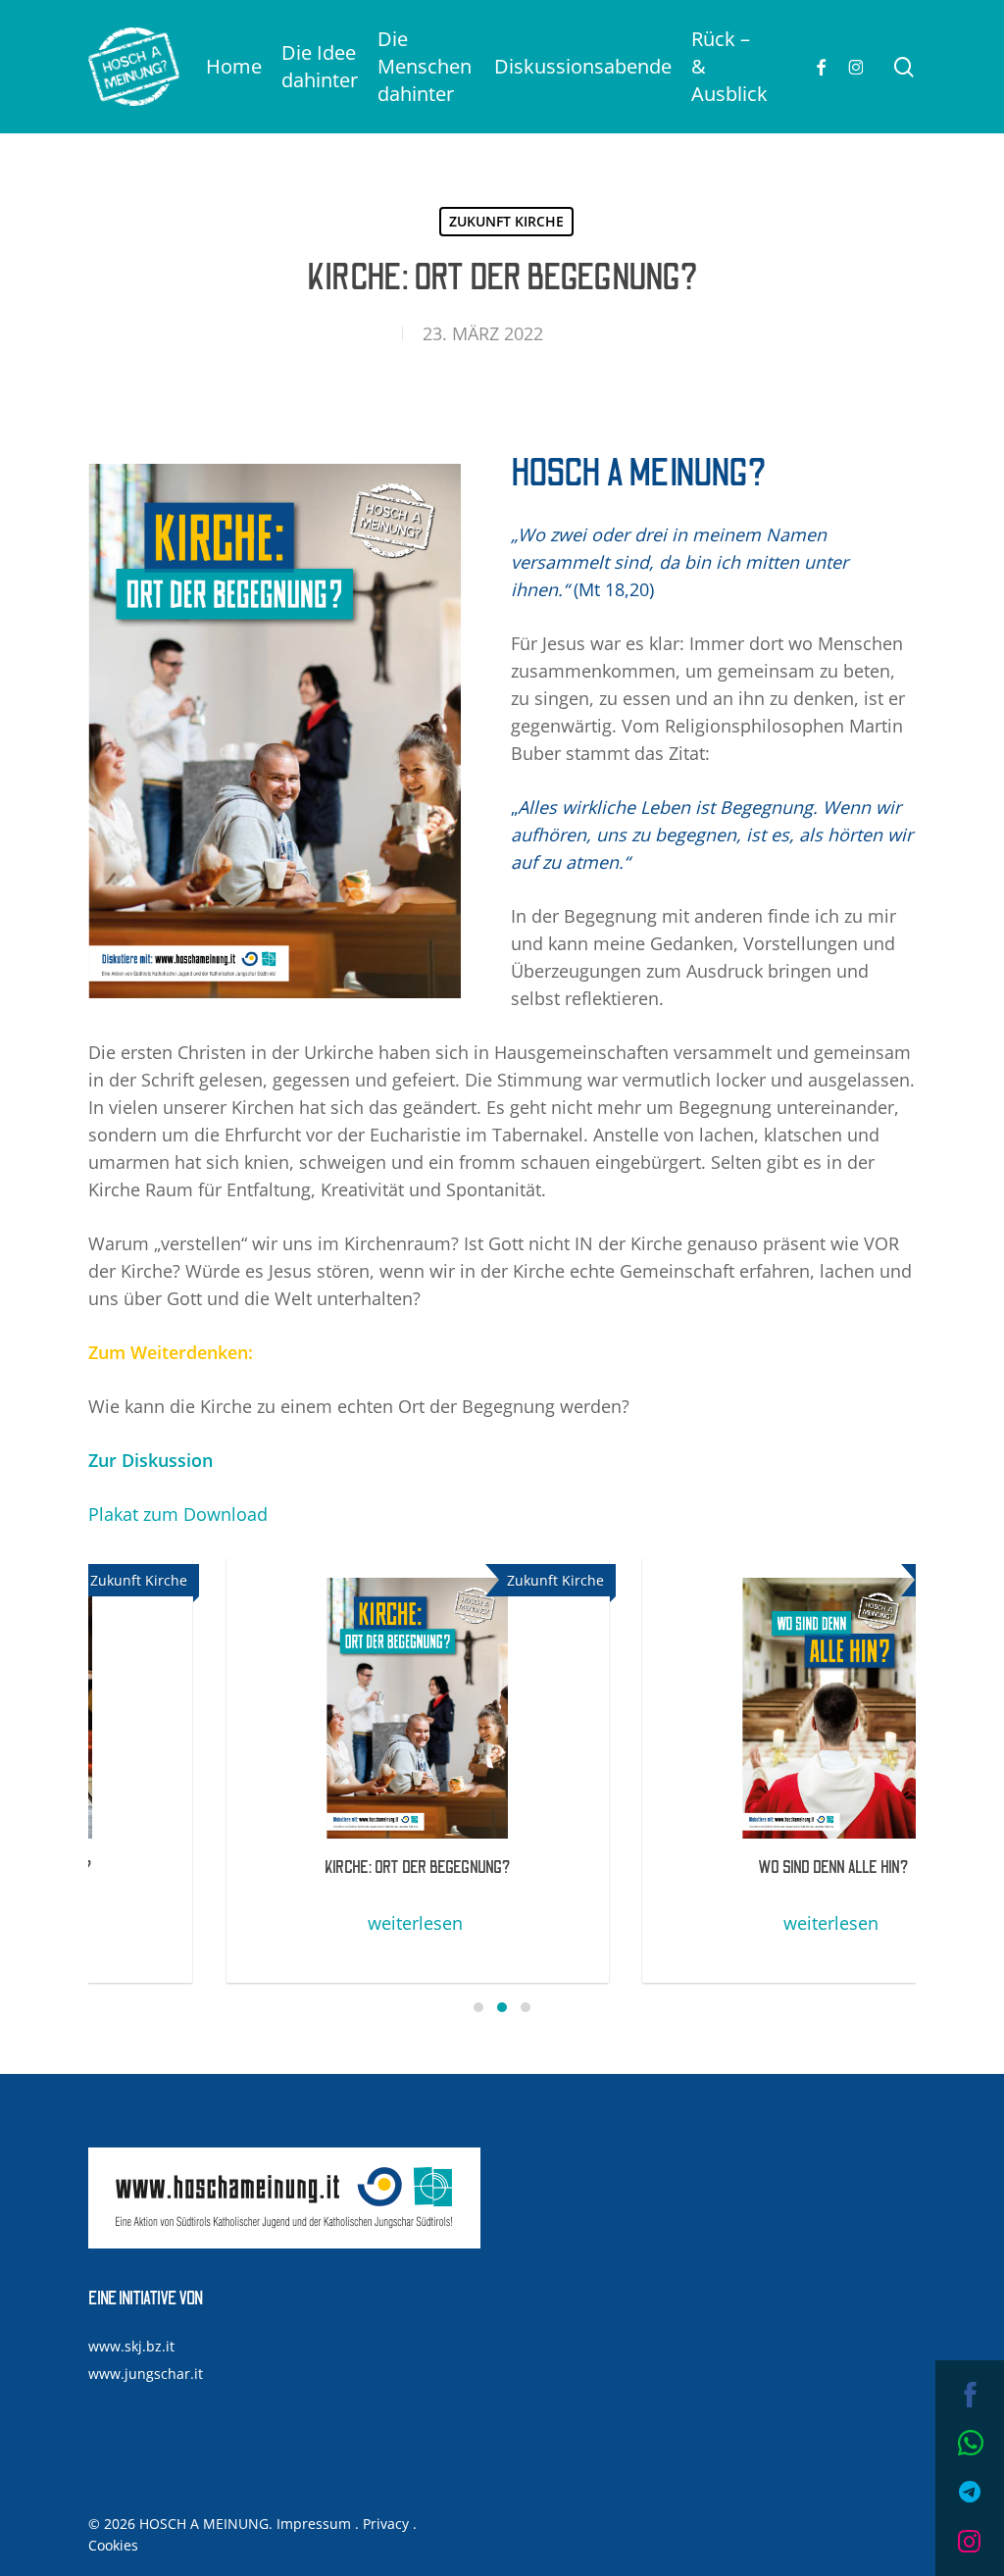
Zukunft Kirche (506, 221)
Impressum (314, 2524)
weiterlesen (290, 1923)
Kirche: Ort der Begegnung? (292, 1868)
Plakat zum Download (178, 1514)
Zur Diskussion (151, 1460)
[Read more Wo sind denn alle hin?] (708, 1708)
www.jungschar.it (146, 2374)
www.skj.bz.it (131, 2346)
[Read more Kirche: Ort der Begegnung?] (292, 1708)
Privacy (386, 2524)
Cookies (113, 2545)
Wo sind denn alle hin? (708, 1868)
